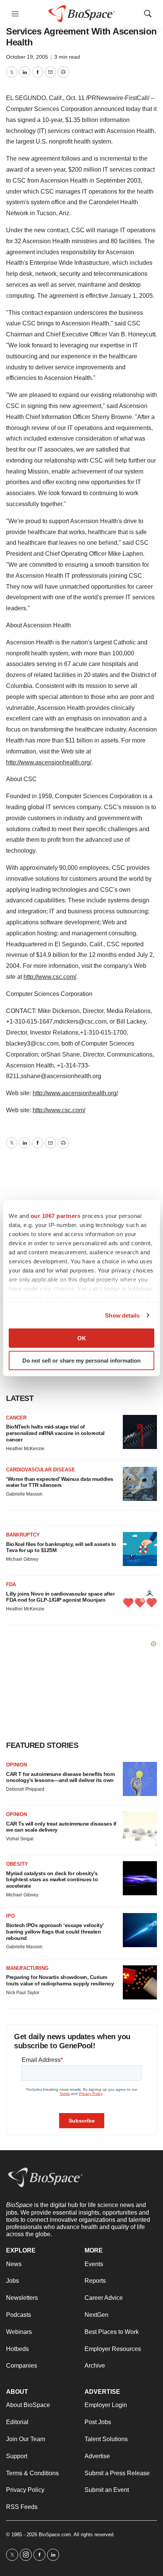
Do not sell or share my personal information (81, 1360)
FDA (11, 1584)
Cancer (16, 1418)
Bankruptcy (23, 1535)
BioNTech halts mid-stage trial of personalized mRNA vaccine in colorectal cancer (55, 1433)
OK (82, 1338)
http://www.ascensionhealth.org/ (49, 762)
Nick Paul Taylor (23, 1993)
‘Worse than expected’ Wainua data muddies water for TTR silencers (60, 1482)
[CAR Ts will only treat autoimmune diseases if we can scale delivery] (140, 1829)
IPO (10, 1916)
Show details (122, 1315)
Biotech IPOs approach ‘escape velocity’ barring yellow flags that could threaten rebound (55, 1932)
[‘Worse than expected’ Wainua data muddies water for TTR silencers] (140, 1484)
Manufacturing (27, 1968)
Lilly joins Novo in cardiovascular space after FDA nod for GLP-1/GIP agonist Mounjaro (60, 1597)
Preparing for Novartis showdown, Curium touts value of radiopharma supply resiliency (60, 1980)
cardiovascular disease (41, 1470)
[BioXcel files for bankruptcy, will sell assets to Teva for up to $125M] (140, 1549)
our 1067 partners (56, 1216)
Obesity (17, 1864)
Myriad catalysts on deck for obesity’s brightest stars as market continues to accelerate (52, 1880)
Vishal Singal (20, 1839)
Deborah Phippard (25, 1789)
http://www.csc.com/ (50, 977)
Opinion (16, 1765)
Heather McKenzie (25, 1449)
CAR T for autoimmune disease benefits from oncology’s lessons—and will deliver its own (60, 1777)
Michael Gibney (22, 1559)
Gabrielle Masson (24, 1494)
